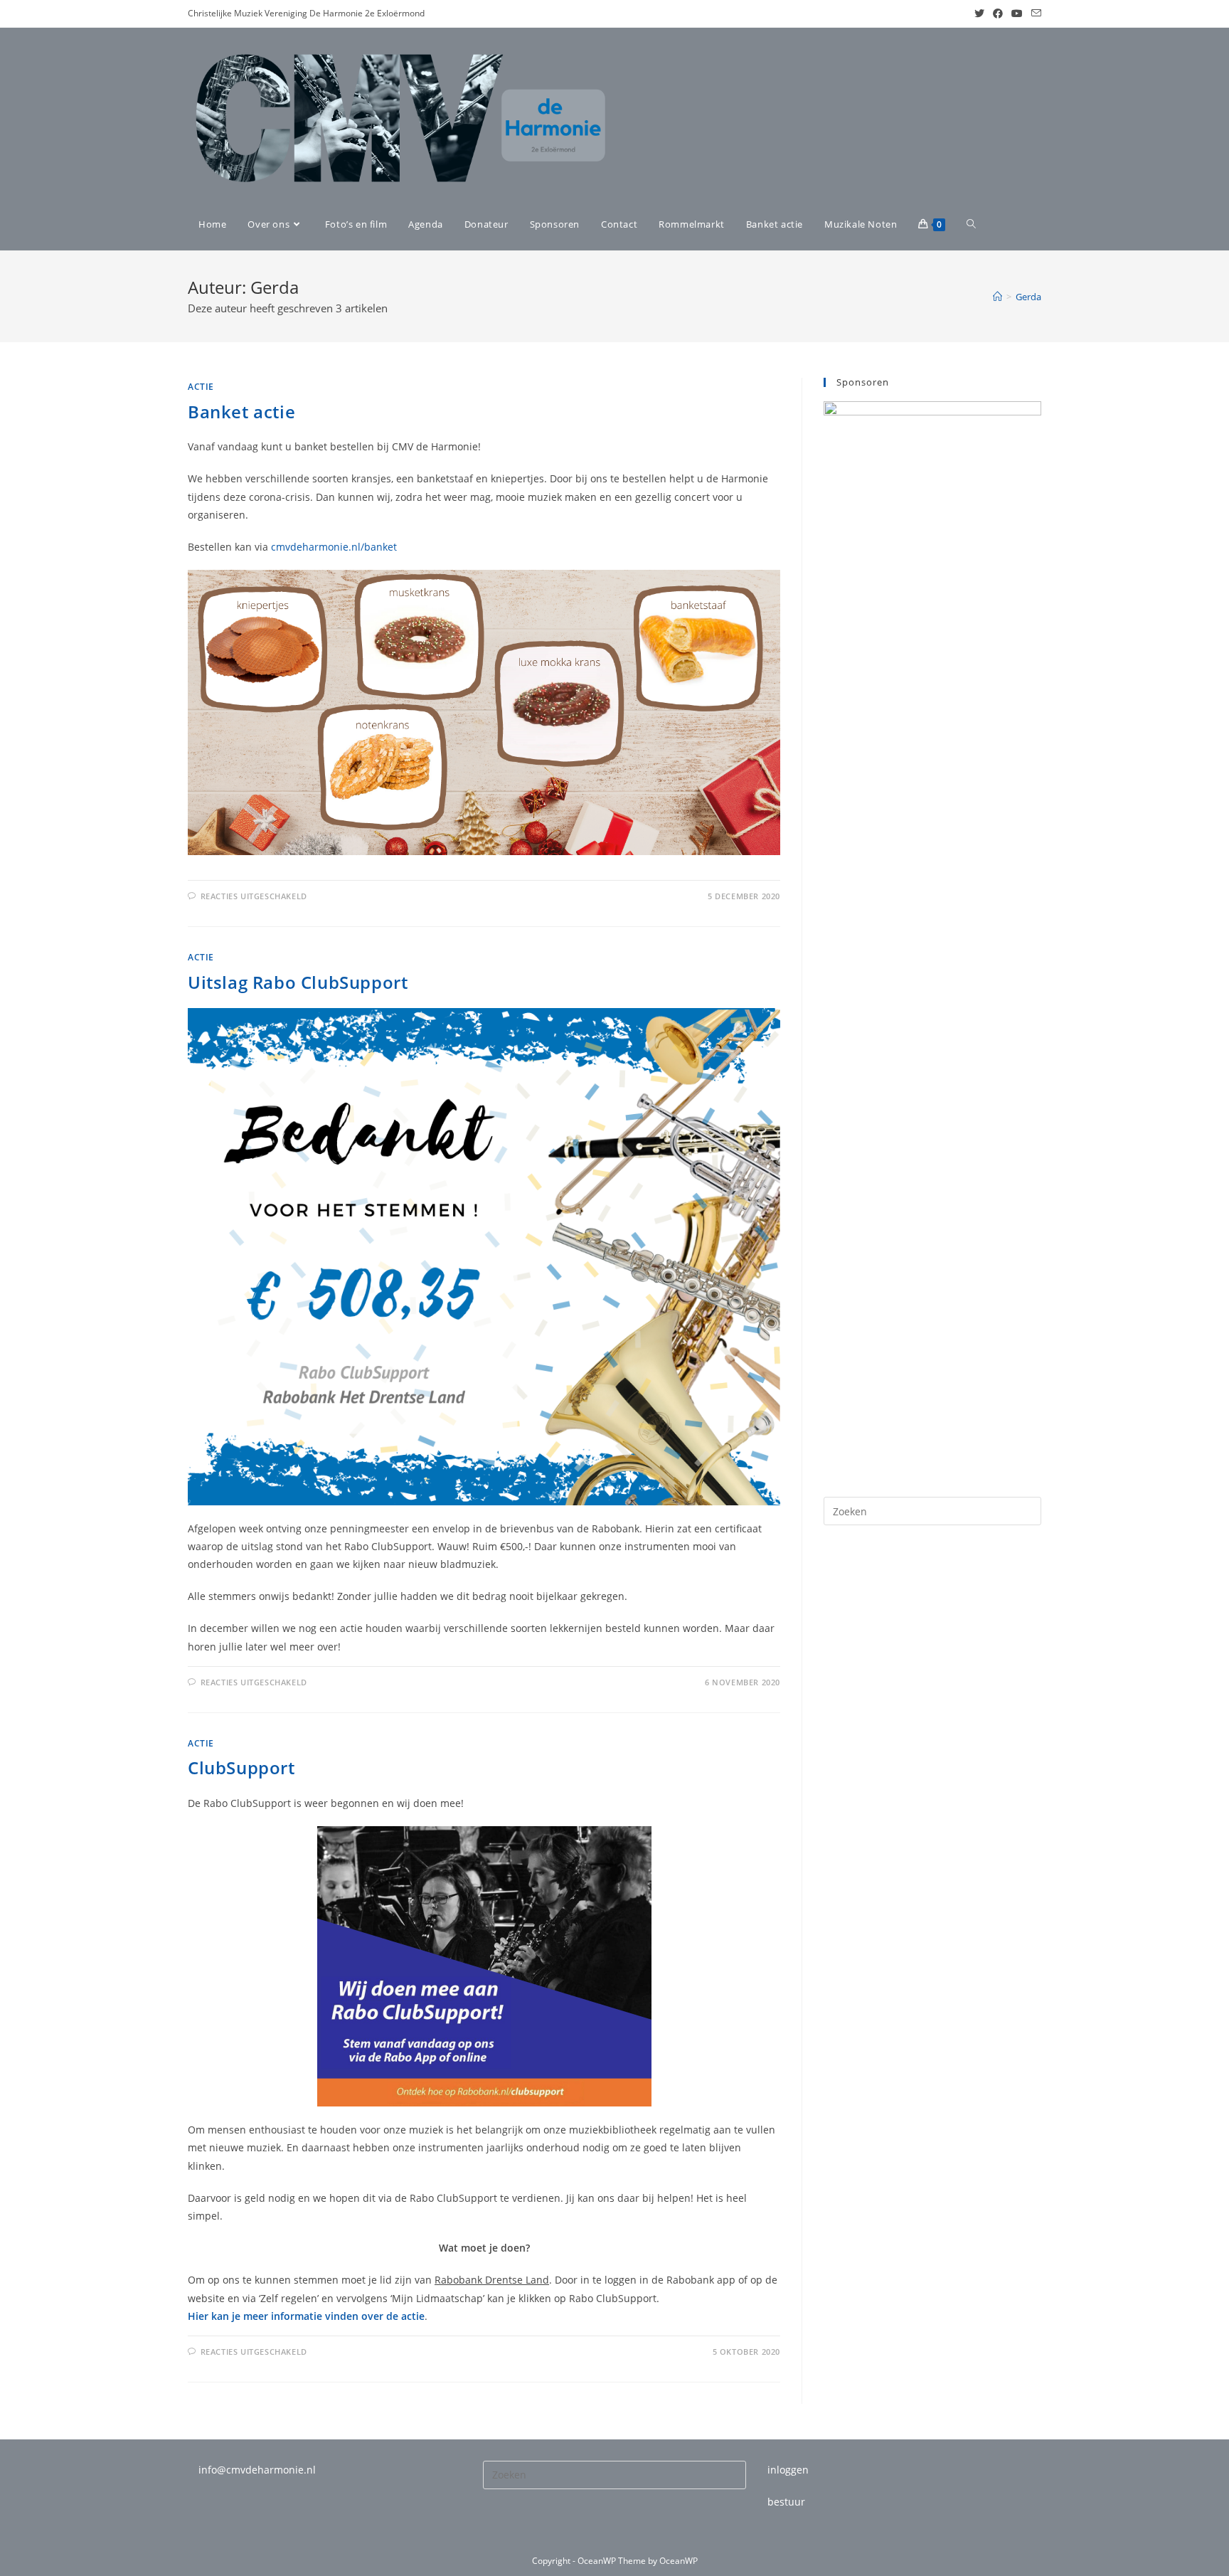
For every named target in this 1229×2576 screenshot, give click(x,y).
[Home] (997, 297)
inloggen (788, 2470)
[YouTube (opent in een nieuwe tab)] (1017, 14)
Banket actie (241, 412)
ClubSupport (241, 1767)
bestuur (786, 2502)
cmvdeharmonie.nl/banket (334, 547)
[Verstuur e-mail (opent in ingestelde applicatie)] (1034, 14)
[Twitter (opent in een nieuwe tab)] (979, 14)
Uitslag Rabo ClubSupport (298, 982)
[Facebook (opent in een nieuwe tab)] (998, 14)
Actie (201, 387)
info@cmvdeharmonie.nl (257, 2470)
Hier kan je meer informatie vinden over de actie (306, 2316)
